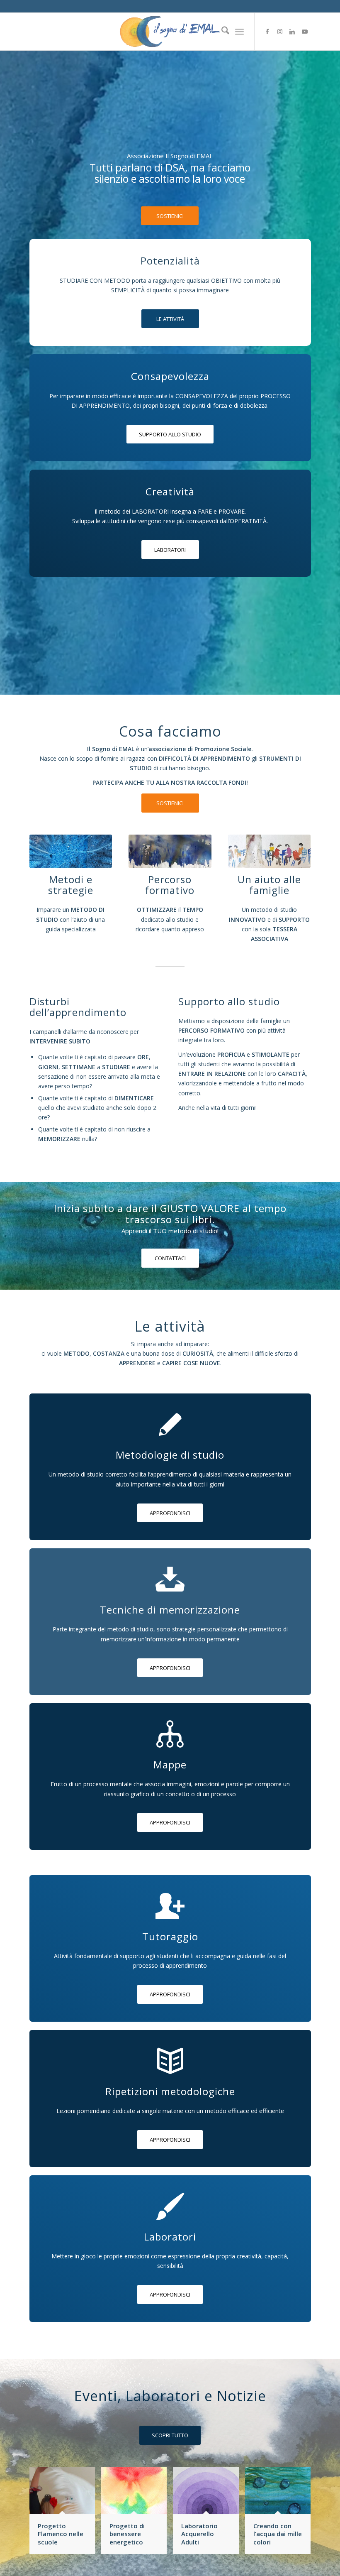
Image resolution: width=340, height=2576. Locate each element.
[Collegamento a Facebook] (267, 32)
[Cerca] (221, 32)
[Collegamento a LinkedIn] (292, 32)
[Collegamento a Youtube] (305, 32)
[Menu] (239, 32)
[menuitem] (221, 32)
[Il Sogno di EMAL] (170, 32)
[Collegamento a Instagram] (280, 32)
